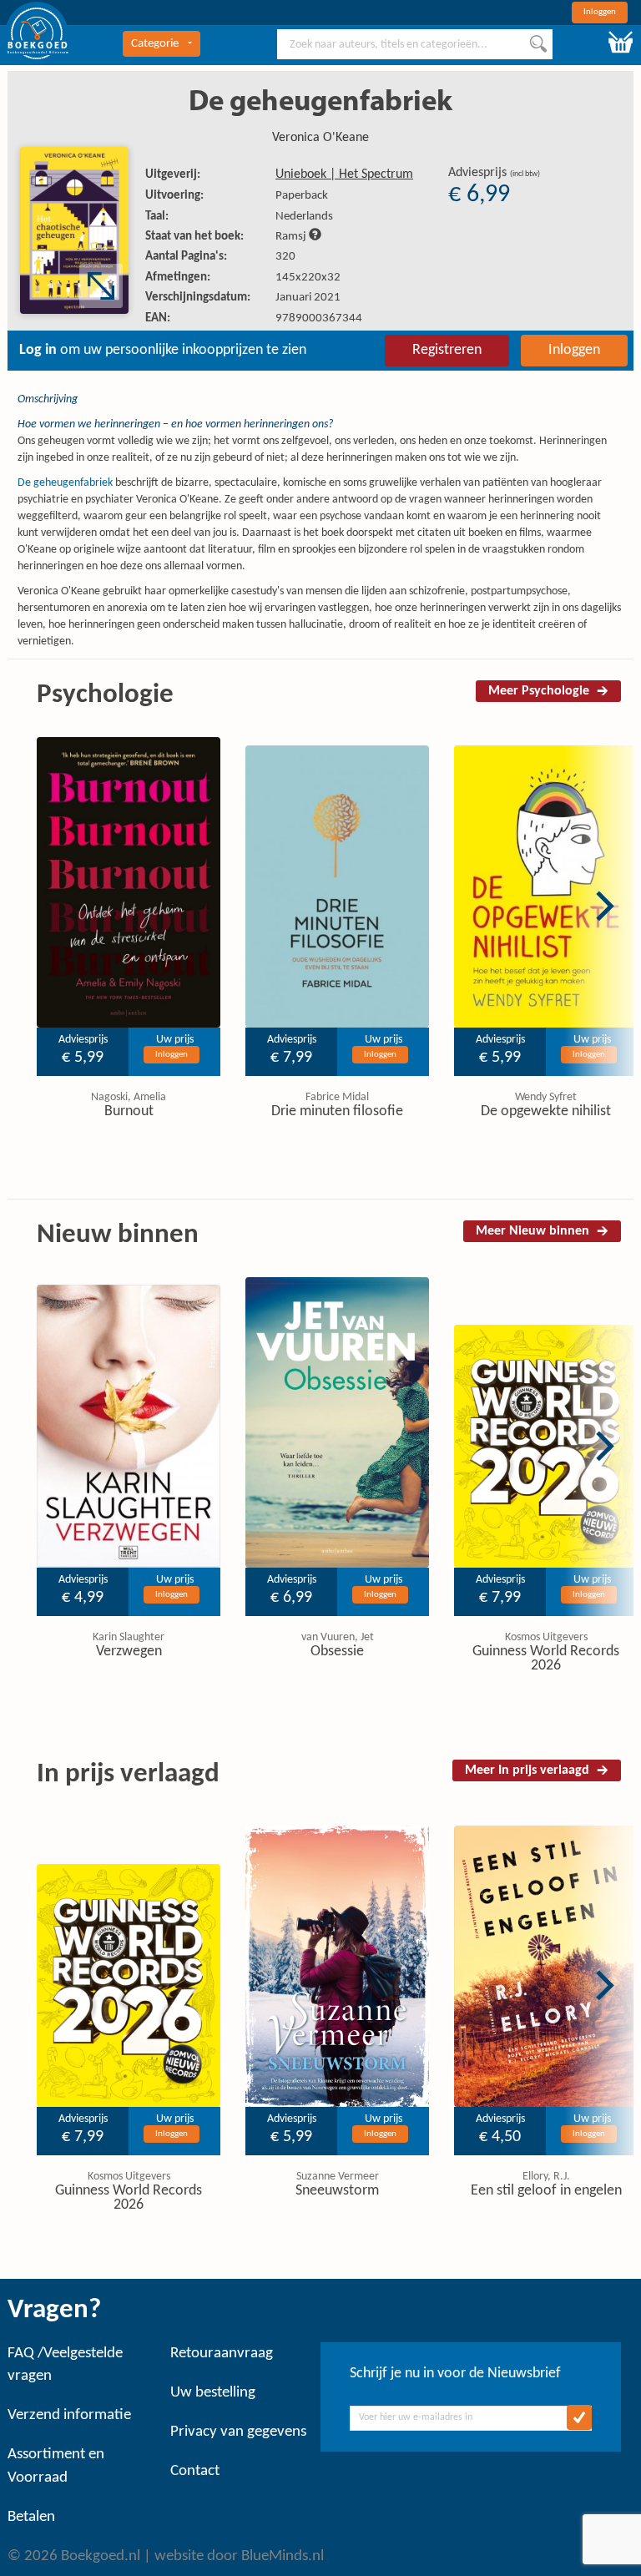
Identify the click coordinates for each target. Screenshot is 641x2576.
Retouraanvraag (222, 2354)
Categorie (155, 44)
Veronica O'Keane (320, 138)
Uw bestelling (213, 2393)
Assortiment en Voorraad (56, 2466)
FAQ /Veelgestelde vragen (65, 2365)
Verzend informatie (69, 2415)
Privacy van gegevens (238, 2432)
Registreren (447, 350)
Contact (195, 2471)
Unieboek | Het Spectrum (344, 174)
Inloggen (600, 12)
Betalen (31, 2517)
